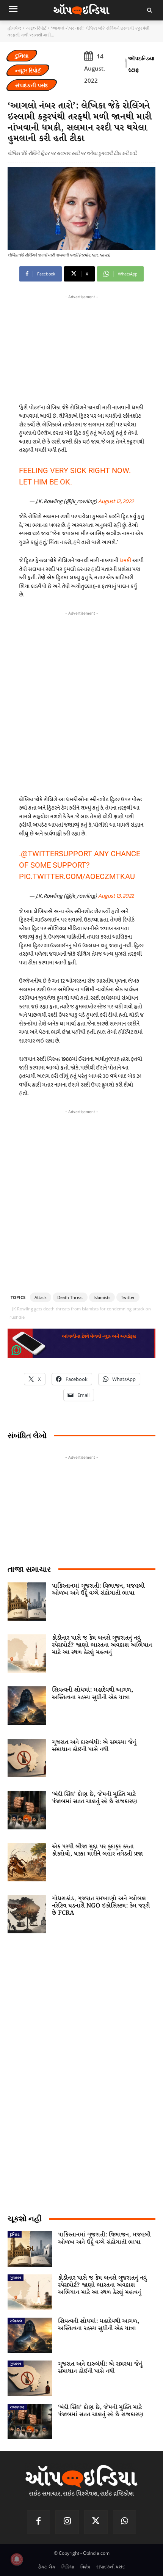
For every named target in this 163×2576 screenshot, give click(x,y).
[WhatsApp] (125, 2522)
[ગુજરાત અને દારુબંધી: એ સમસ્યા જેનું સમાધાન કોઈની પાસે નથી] (27, 1758)
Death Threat (70, 1297)
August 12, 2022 (116, 501)
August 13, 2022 (116, 896)
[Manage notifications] (17, 2559)
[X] (96, 2522)
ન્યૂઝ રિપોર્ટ (36, 28)
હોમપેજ (14, 28)
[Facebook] (39, 2522)
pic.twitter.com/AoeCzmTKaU (77, 876)
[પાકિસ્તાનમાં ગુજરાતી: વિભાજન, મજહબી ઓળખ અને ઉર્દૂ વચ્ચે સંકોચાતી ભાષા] (27, 1602)
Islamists (102, 1297)
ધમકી (125, 561)
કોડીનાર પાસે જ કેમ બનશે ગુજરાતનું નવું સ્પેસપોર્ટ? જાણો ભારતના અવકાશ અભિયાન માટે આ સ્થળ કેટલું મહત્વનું (102, 1645)
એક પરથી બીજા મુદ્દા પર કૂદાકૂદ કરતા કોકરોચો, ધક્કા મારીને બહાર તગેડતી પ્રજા (97, 1850)
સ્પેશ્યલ (16, 2321)
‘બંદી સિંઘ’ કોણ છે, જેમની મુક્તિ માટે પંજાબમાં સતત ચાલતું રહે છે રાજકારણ (95, 1798)
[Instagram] (67, 2522)
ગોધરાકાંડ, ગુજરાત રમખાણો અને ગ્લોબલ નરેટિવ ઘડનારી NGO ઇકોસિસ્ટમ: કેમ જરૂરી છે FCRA (101, 1906)
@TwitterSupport (56, 854)
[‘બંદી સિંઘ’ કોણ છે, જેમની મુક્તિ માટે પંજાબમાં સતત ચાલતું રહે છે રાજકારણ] (27, 1810)
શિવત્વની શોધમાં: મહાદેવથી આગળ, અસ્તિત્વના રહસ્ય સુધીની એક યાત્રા (92, 1694)
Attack (41, 1297)
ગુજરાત (16, 2277)
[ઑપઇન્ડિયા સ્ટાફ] (126, 64)
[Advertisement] (81, 701)
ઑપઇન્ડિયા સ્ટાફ (141, 64)
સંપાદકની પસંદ (32, 85)
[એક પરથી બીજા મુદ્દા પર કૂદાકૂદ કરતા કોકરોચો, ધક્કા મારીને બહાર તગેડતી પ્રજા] (27, 1862)
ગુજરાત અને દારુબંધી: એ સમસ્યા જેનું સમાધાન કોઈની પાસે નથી (94, 1746)
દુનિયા (22, 56)
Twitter (128, 1297)
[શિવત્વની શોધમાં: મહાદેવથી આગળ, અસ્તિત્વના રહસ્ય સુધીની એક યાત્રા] (27, 1706)
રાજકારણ (17, 2407)
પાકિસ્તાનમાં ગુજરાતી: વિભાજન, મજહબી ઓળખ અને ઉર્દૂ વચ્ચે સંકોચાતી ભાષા (98, 1590)
